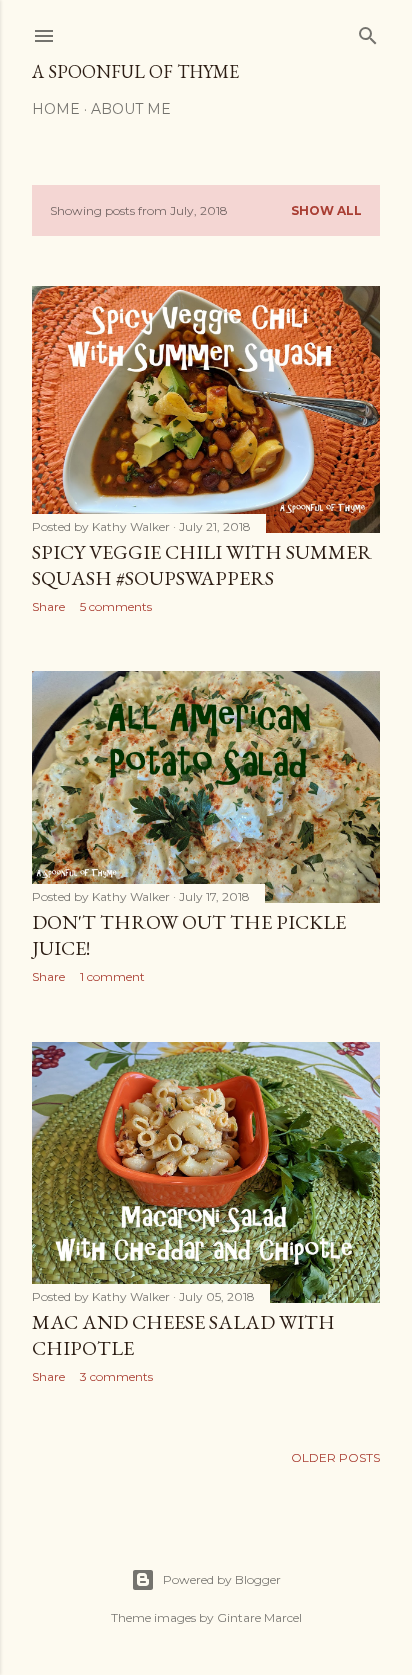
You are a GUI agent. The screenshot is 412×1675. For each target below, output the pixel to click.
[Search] (368, 31)
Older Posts (335, 1457)
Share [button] (48, 606)
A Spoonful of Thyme (135, 71)
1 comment (112, 976)
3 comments (116, 1376)
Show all (326, 210)
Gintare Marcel (259, 1617)
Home (56, 109)
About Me (131, 109)
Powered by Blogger (222, 1579)
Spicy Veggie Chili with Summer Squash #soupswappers (202, 565)
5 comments (116, 606)
